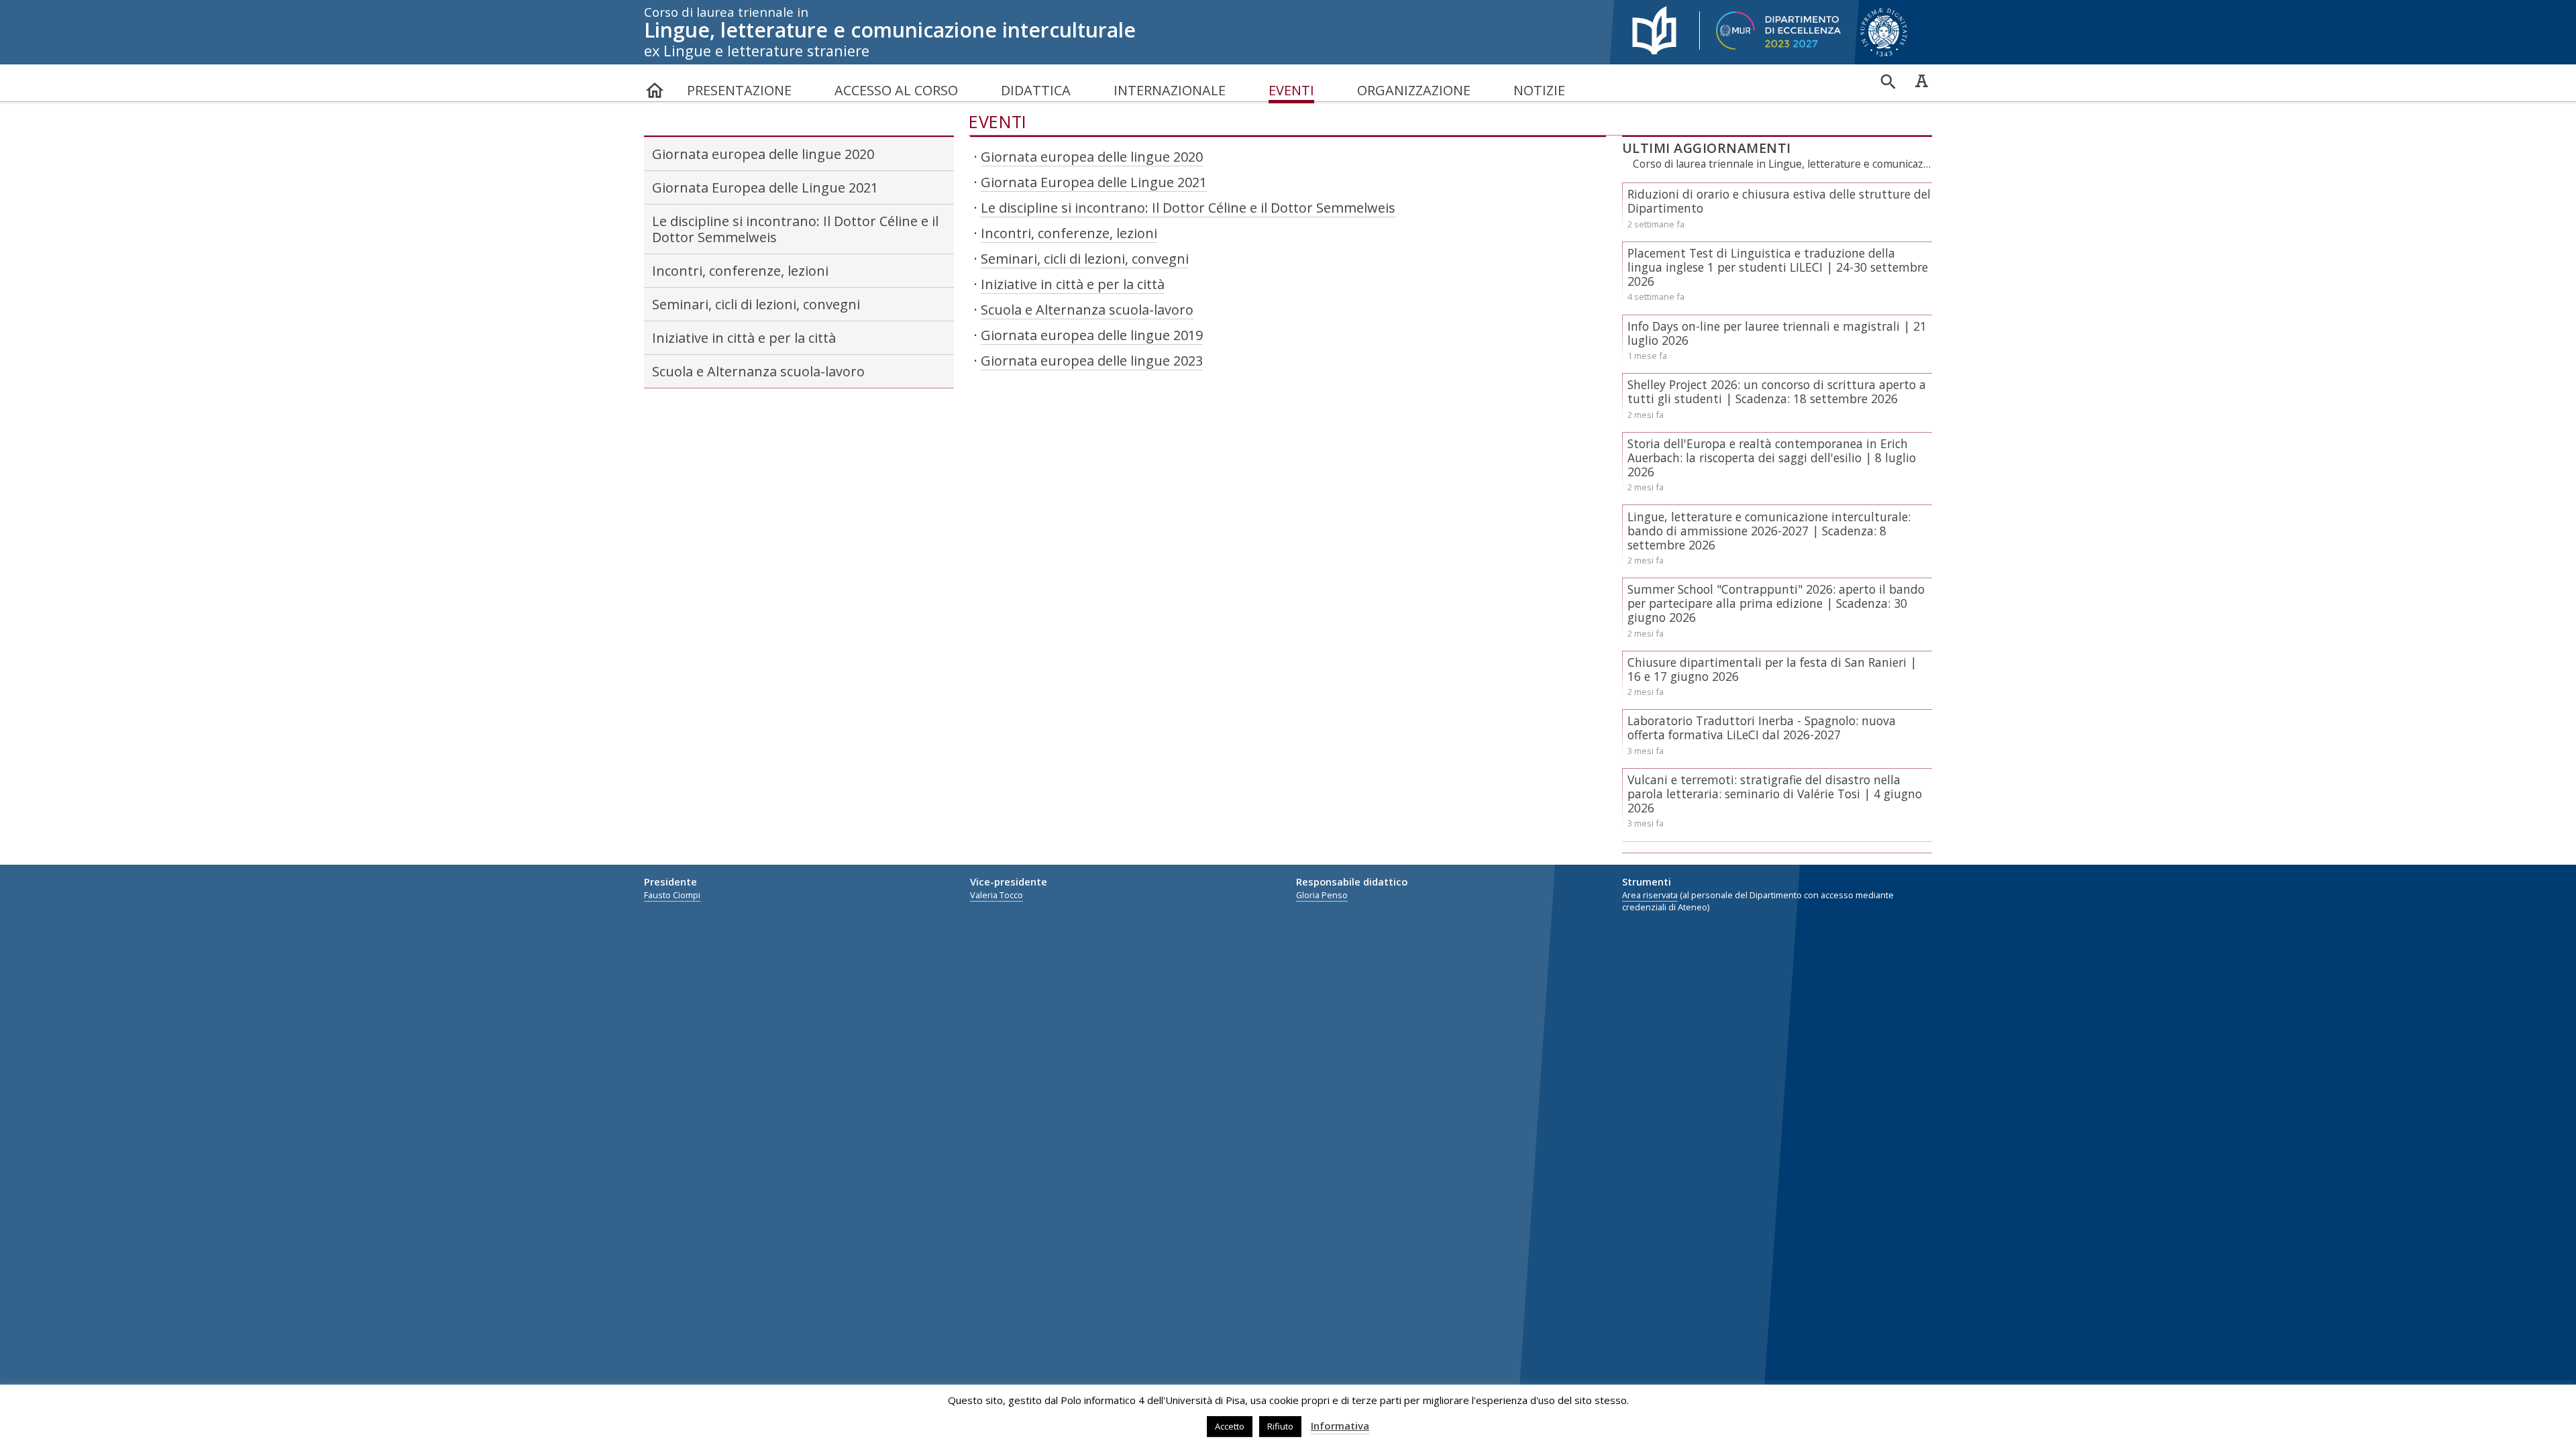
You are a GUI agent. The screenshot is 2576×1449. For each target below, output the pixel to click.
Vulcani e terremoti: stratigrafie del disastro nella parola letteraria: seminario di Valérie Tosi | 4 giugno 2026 (1775, 794)
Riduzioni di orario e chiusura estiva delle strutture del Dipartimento (1779, 201)
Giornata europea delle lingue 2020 (763, 154)
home (655, 84)
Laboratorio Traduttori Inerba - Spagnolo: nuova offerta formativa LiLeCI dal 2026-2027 (1762, 728)
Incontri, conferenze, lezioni (740, 271)
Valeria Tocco (997, 895)
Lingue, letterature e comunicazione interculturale (890, 32)
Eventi (1291, 90)
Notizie (1539, 90)
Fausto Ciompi (672, 895)
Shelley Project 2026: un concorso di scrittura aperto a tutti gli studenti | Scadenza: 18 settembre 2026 (1777, 391)
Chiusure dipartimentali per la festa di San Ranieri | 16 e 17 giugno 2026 (1772, 669)
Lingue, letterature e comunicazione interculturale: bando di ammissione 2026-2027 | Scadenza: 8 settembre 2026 (1769, 531)
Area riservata (1650, 895)
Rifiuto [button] (1280, 1426)
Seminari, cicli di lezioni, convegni (756, 304)
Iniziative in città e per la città (744, 338)
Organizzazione (1414, 90)
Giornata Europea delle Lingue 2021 (765, 187)
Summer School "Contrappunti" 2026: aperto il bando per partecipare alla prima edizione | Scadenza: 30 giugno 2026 (1776, 603)
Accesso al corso (896, 90)
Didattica (1036, 90)
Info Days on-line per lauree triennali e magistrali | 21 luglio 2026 (1777, 333)
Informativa (1340, 1426)
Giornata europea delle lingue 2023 (1092, 361)
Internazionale (1170, 90)
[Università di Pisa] (1892, 57)
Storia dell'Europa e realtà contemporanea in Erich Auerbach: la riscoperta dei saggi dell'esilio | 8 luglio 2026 (1772, 458)
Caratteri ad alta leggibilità (1921, 80)
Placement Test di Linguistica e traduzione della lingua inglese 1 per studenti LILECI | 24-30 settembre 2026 (1778, 267)
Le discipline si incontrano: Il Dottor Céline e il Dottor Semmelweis (795, 229)
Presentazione (739, 90)
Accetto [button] (1230, 1426)
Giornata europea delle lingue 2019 (1092, 335)
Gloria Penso (1322, 895)
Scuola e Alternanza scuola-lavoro (758, 371)
